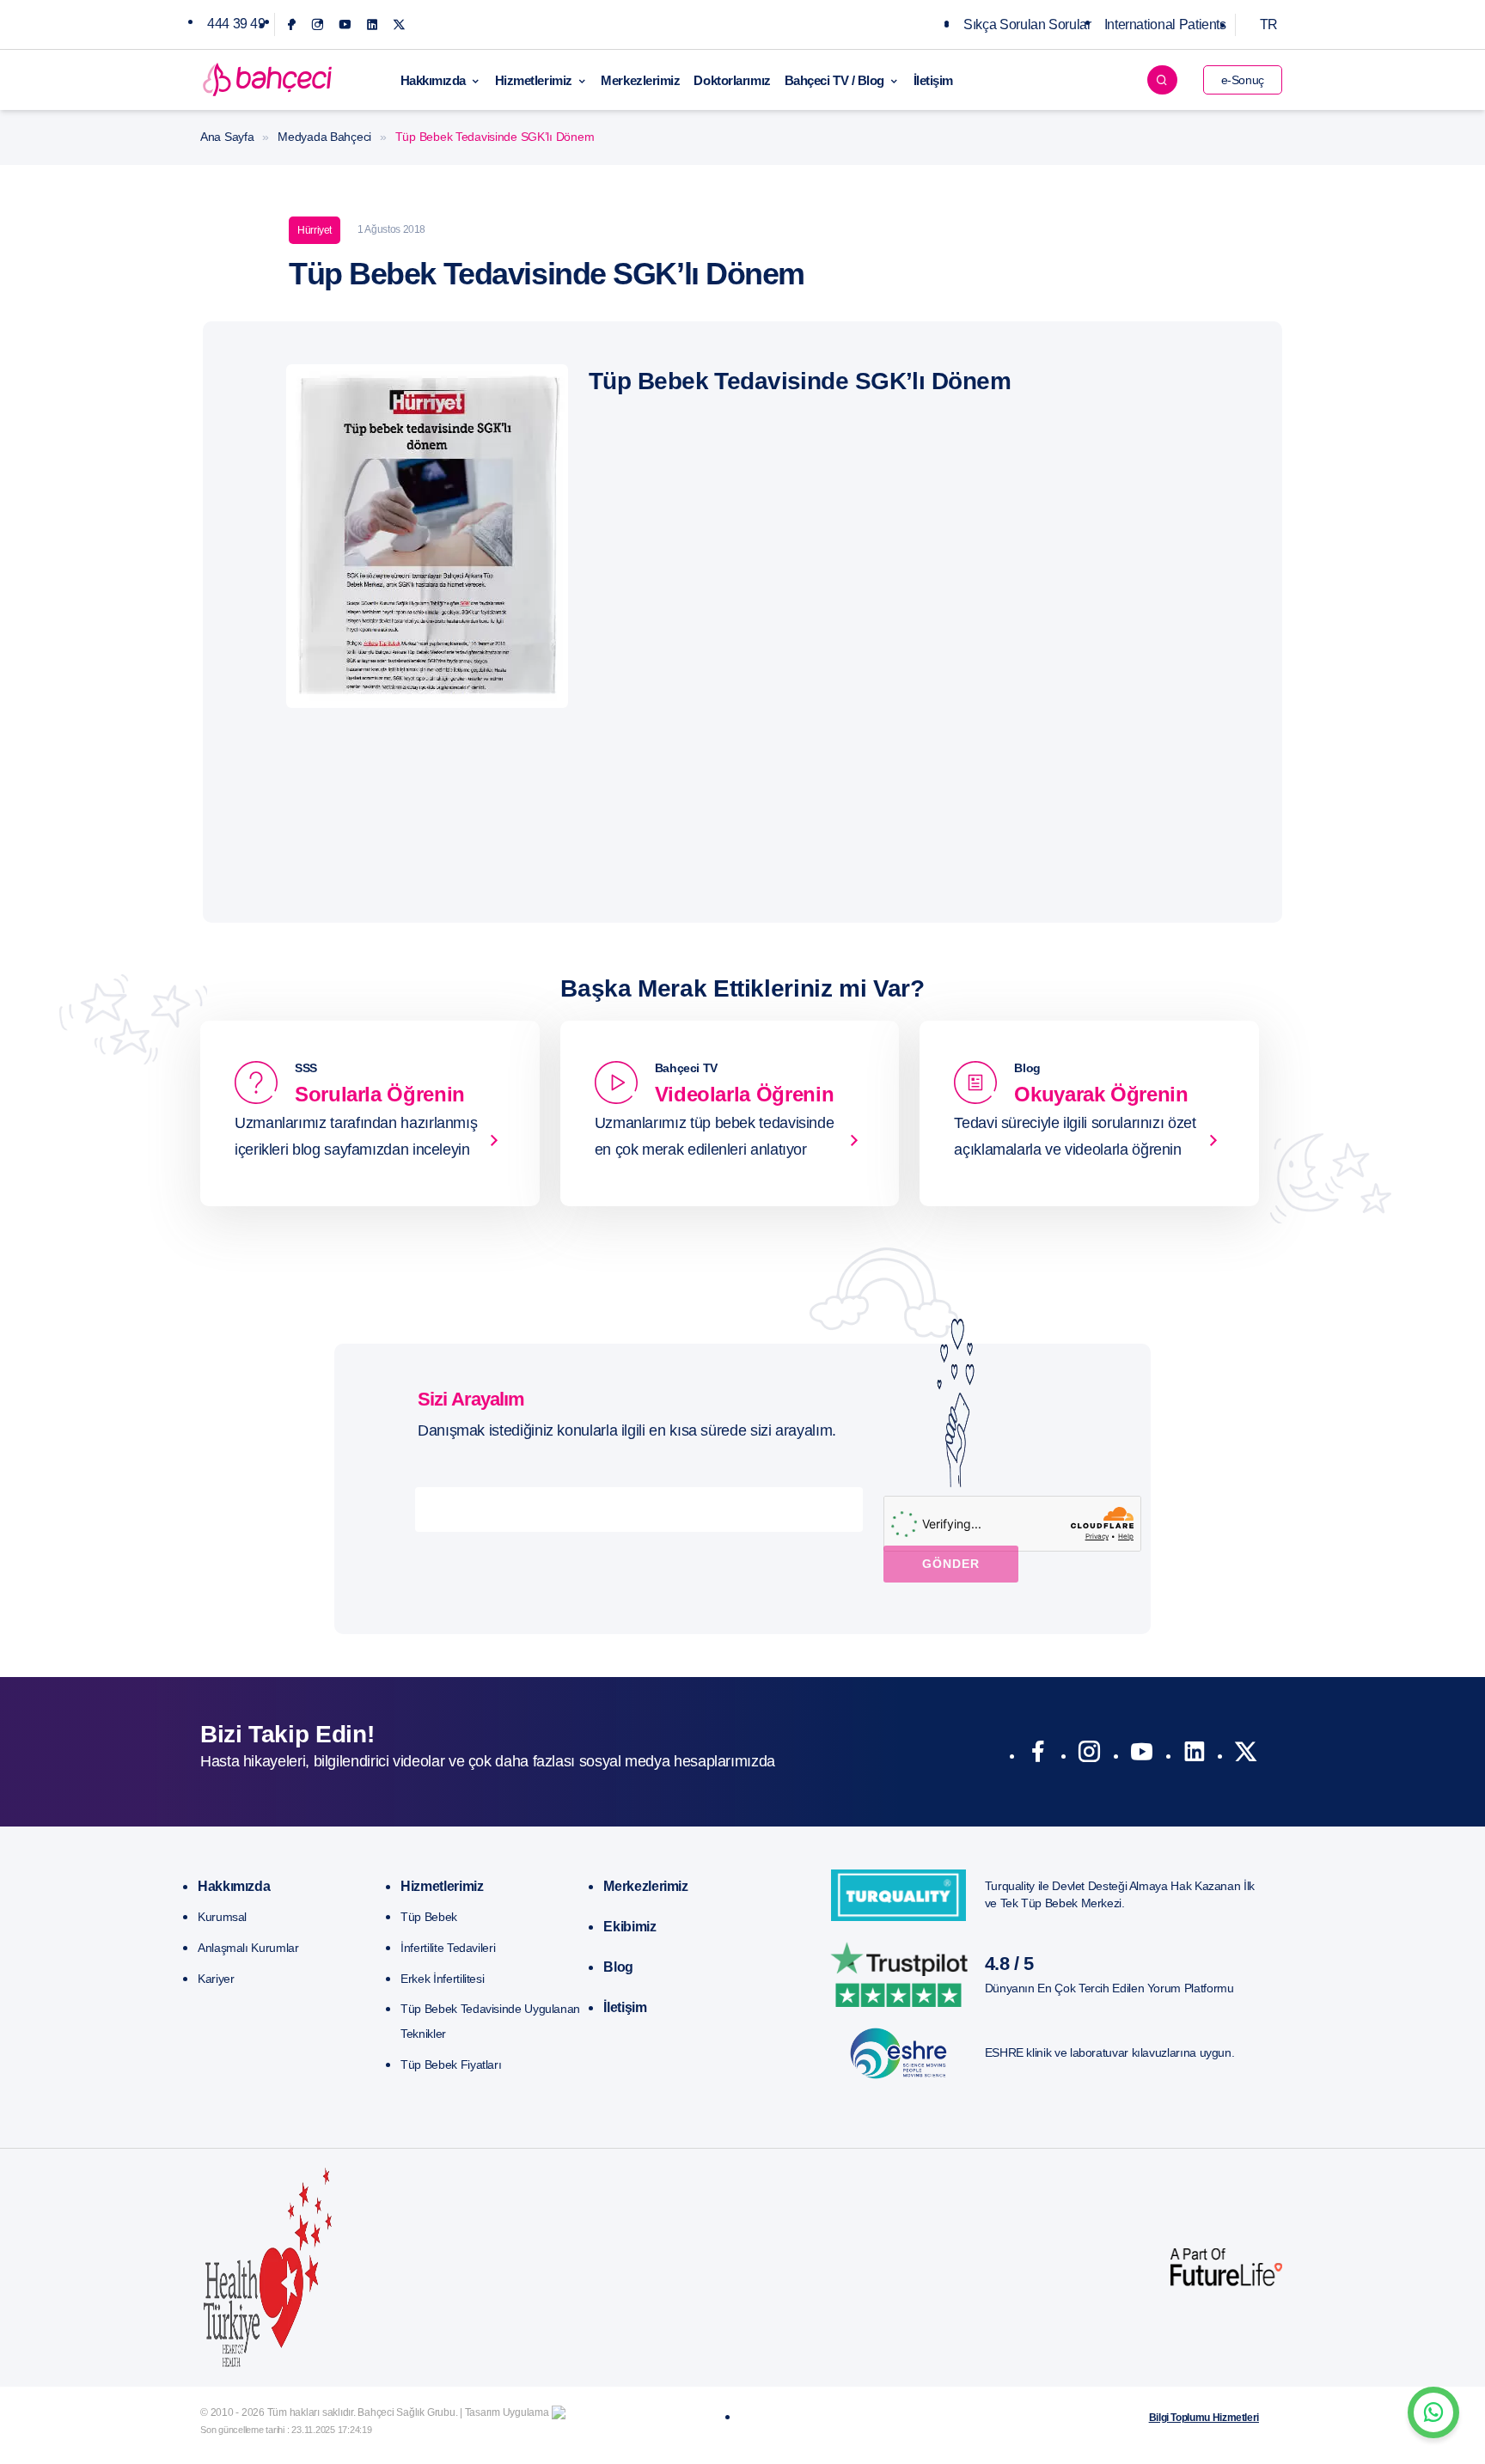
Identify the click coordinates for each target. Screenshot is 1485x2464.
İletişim (933, 80)
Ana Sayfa (227, 137)
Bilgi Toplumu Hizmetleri (1204, 2418)
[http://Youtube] (1142, 1755)
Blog (618, 1967)
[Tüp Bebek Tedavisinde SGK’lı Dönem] (427, 535)
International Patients (1165, 24)
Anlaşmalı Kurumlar (248, 1948)
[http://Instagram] (1089, 1755)
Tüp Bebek (429, 1917)
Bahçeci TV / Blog (834, 80)
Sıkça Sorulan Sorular (1027, 24)
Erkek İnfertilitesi (442, 1979)
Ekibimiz (629, 1927)
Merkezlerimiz (640, 80)
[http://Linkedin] (1194, 1755)
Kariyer (216, 1979)
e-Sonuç (1243, 80)
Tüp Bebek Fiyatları (451, 2065)
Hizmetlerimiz (534, 80)
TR (1269, 24)
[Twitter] (399, 24)
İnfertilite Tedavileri (448, 1948)
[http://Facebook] (1038, 1755)
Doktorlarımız (732, 80)
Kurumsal (222, 1917)
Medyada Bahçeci (324, 137)
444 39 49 (236, 24)
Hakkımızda (434, 80)
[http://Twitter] (1246, 1755)
